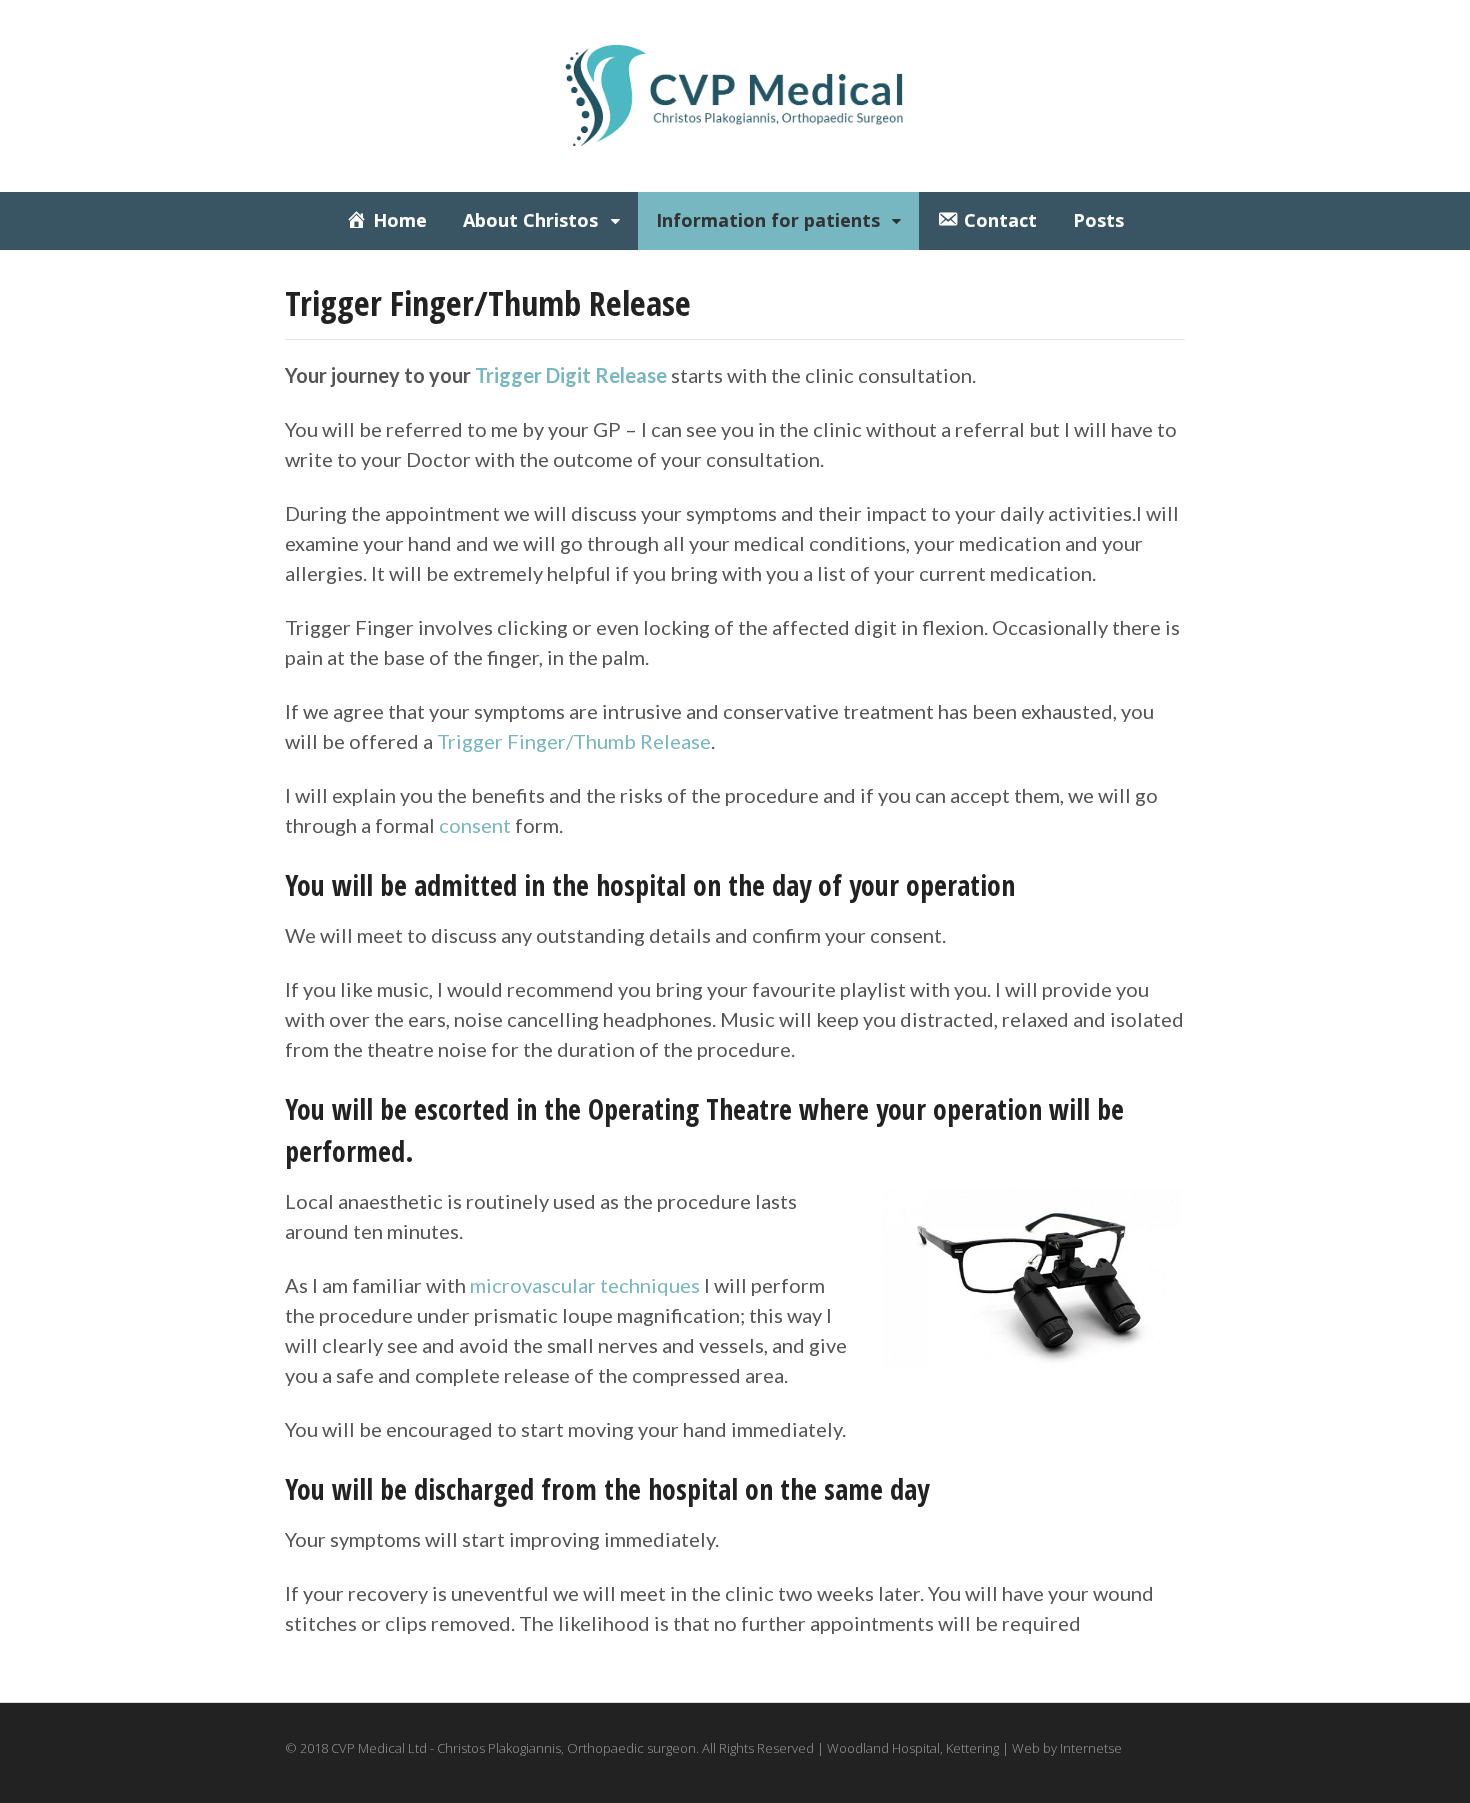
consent (475, 825)
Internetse (1091, 1748)
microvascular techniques (585, 1285)
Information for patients (768, 220)
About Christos (530, 220)
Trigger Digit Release (571, 375)
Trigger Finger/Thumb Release (574, 741)
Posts (1098, 220)
